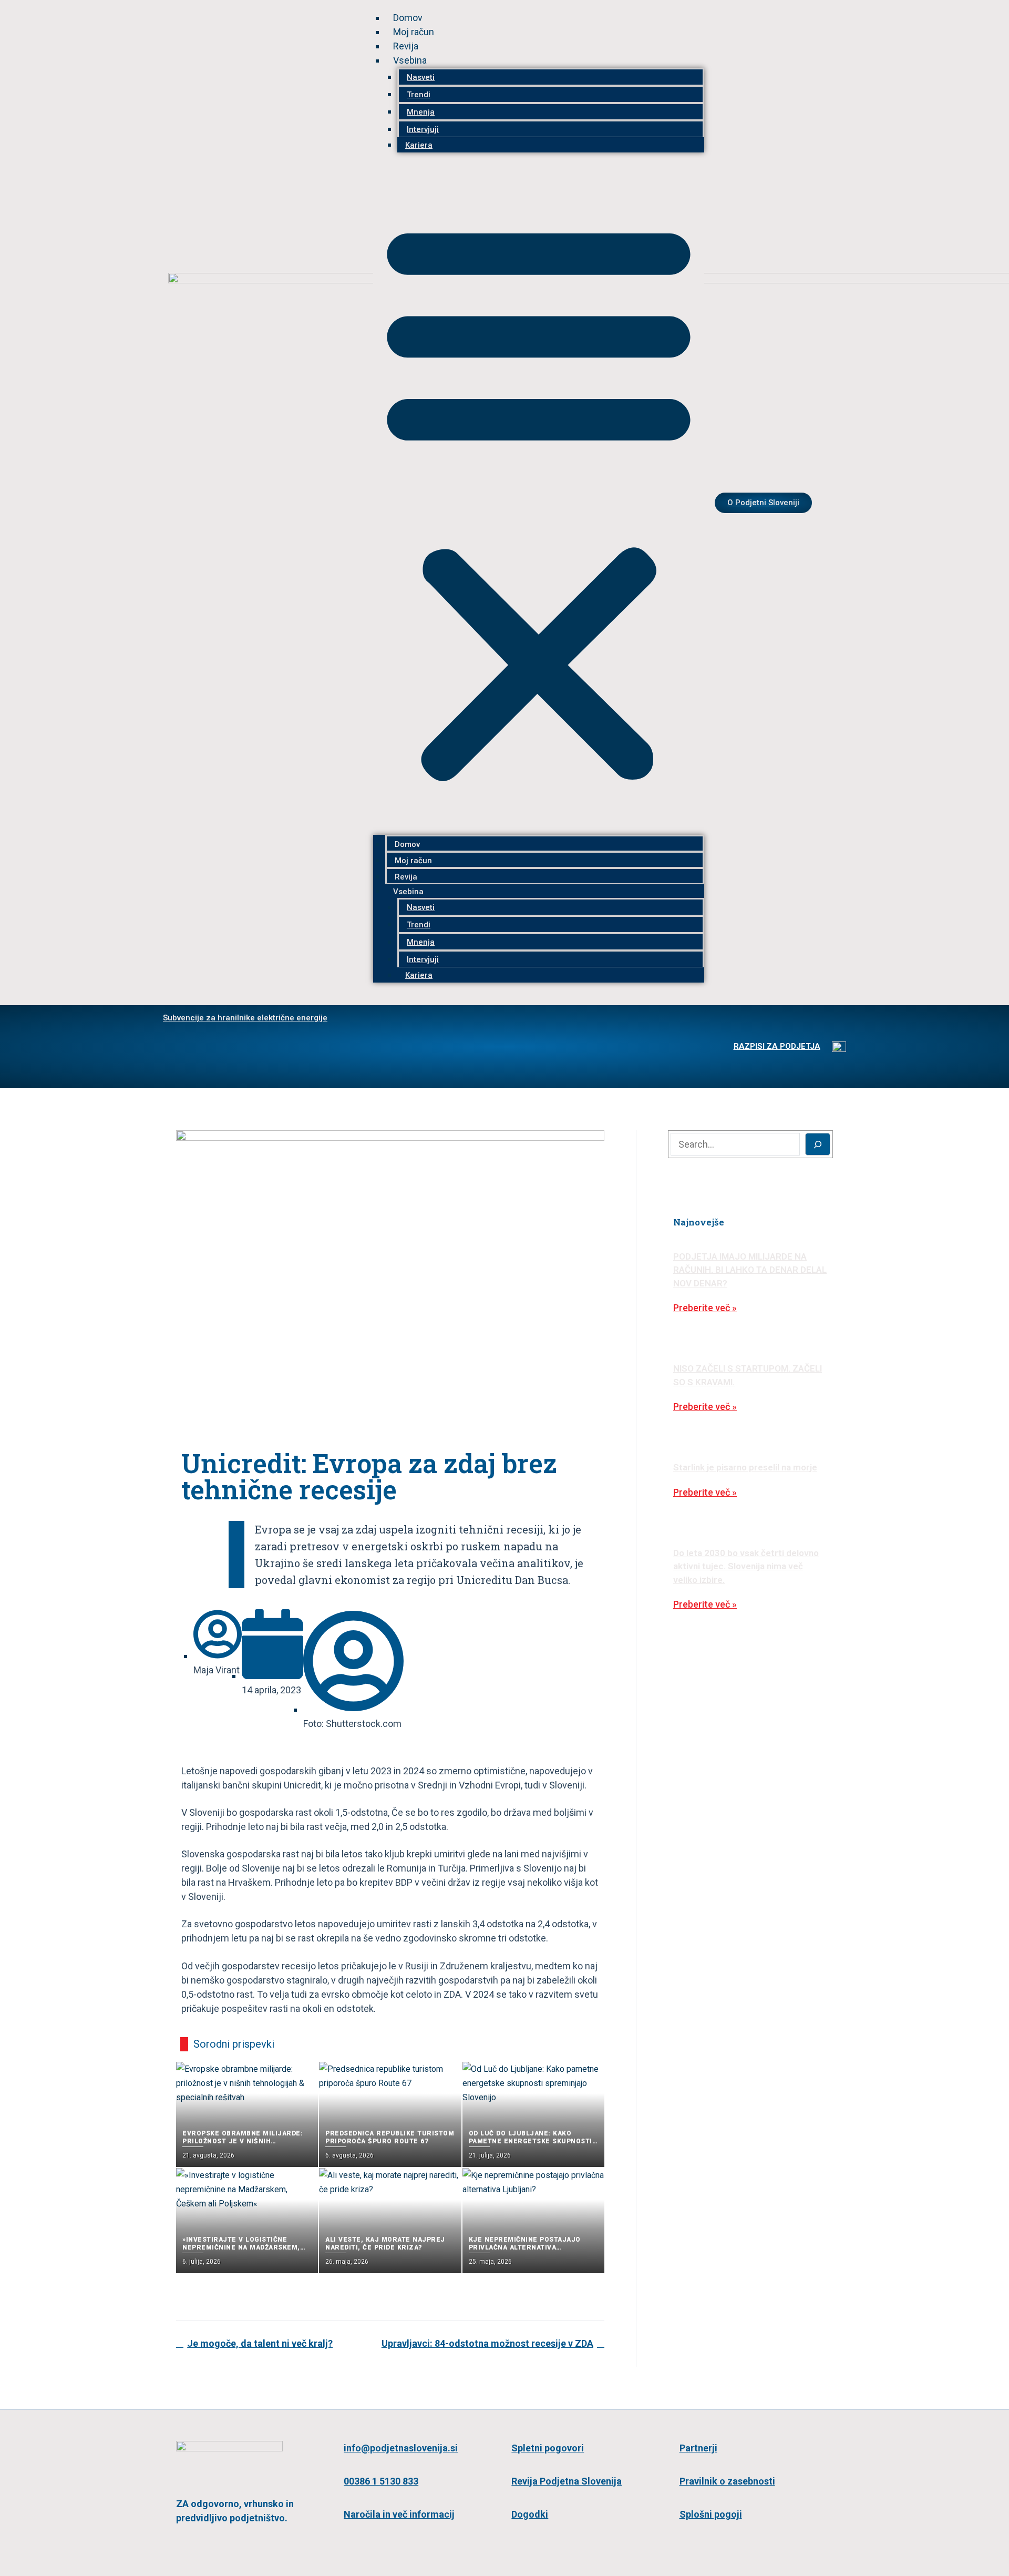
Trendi (419, 95)
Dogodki (530, 2514)
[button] (539, 499)
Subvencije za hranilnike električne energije (245, 1018)
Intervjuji (423, 129)
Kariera (419, 145)
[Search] (818, 1144)
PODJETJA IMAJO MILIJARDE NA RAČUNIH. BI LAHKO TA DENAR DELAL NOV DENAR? (750, 1270)
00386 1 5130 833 (381, 2481)
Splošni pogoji (711, 2514)
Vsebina (410, 60)
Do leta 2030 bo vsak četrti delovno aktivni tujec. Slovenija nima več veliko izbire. (746, 1566)
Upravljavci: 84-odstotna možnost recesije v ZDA (487, 2343)
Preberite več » (705, 1308)
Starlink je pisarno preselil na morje (745, 1467)
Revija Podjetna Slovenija (567, 2481)
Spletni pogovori (548, 2448)
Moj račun (414, 32)
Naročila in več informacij (399, 2514)
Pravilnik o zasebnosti (727, 2481)
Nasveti (421, 77)
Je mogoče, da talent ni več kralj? (260, 2343)
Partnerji (698, 2448)
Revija (406, 46)
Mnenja (421, 112)
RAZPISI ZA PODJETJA (777, 1046)
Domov (408, 18)
